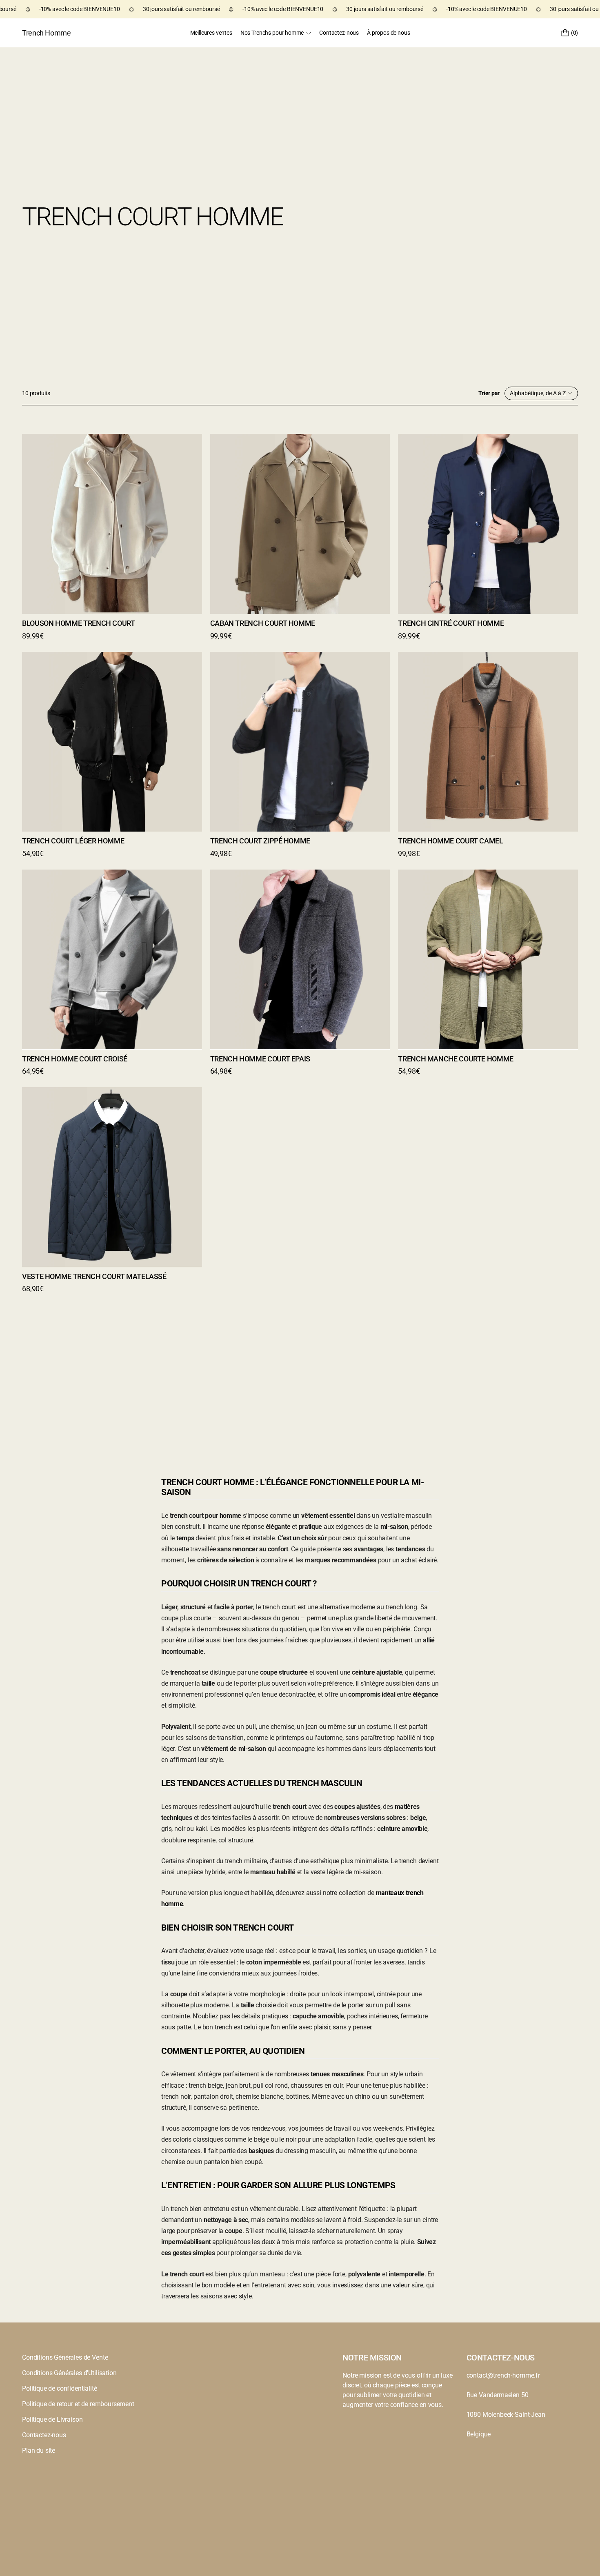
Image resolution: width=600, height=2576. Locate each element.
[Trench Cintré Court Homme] (488, 524)
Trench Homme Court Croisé (75, 1058)
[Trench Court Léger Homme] (112, 742)
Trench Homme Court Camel (450, 841)
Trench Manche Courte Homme (456, 1058)
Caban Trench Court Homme (263, 623)
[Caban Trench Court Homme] (300, 524)
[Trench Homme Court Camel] (488, 742)
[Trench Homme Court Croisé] (112, 959)
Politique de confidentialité (60, 2388)
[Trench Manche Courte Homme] (488, 959)
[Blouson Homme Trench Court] (112, 524)
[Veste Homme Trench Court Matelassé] (112, 1177)
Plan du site (39, 2450)
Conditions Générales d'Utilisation (69, 2373)
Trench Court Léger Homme (73, 841)
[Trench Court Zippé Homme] (300, 742)
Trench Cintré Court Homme (451, 623)
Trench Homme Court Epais (260, 1058)
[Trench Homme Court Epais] (300, 959)
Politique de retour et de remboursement (78, 2404)
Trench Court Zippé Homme (260, 841)
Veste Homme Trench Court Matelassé (94, 1276)
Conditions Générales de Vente (65, 2357)
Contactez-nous (44, 2435)
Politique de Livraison (52, 2419)
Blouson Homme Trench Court (79, 623)
